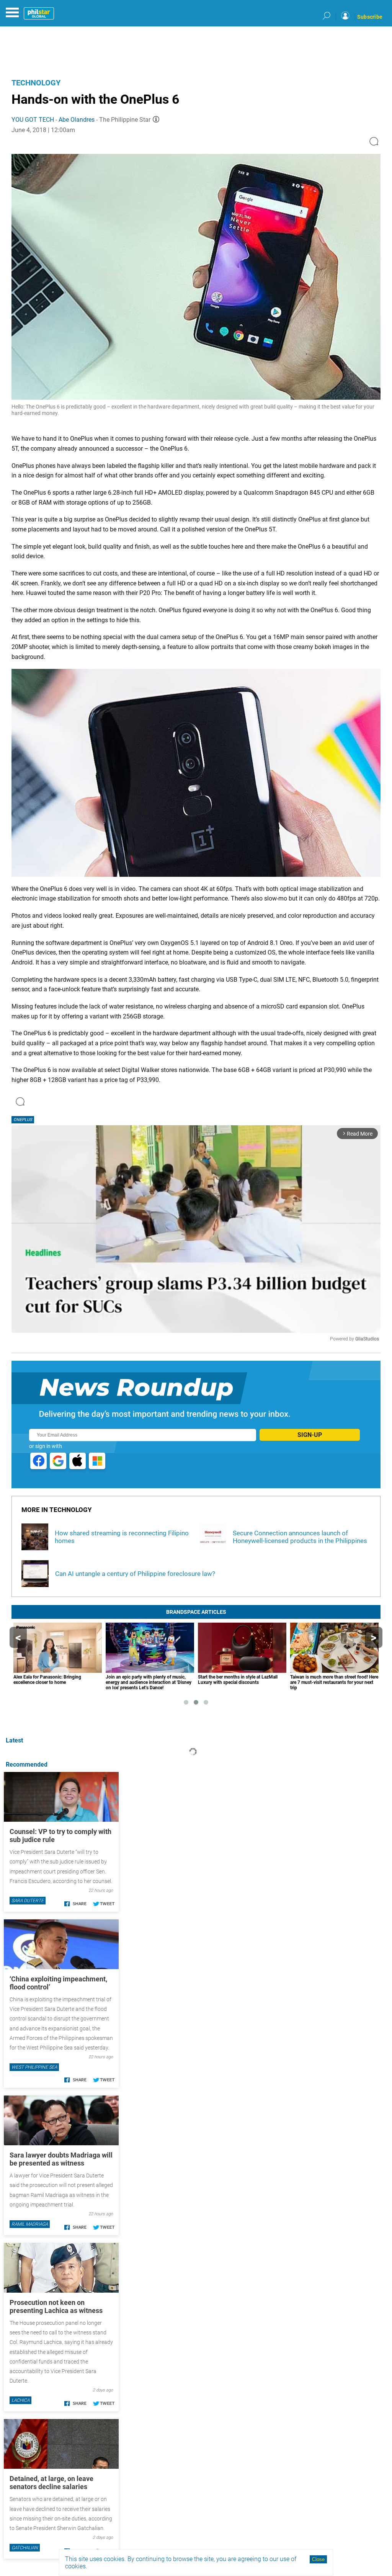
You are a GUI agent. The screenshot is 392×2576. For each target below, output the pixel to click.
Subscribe (370, 17)
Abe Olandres (77, 120)
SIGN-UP (310, 1435)
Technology (36, 83)
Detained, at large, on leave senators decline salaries (51, 2483)
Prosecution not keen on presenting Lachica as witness (56, 2306)
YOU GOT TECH (33, 120)
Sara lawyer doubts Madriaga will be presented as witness (61, 2159)
